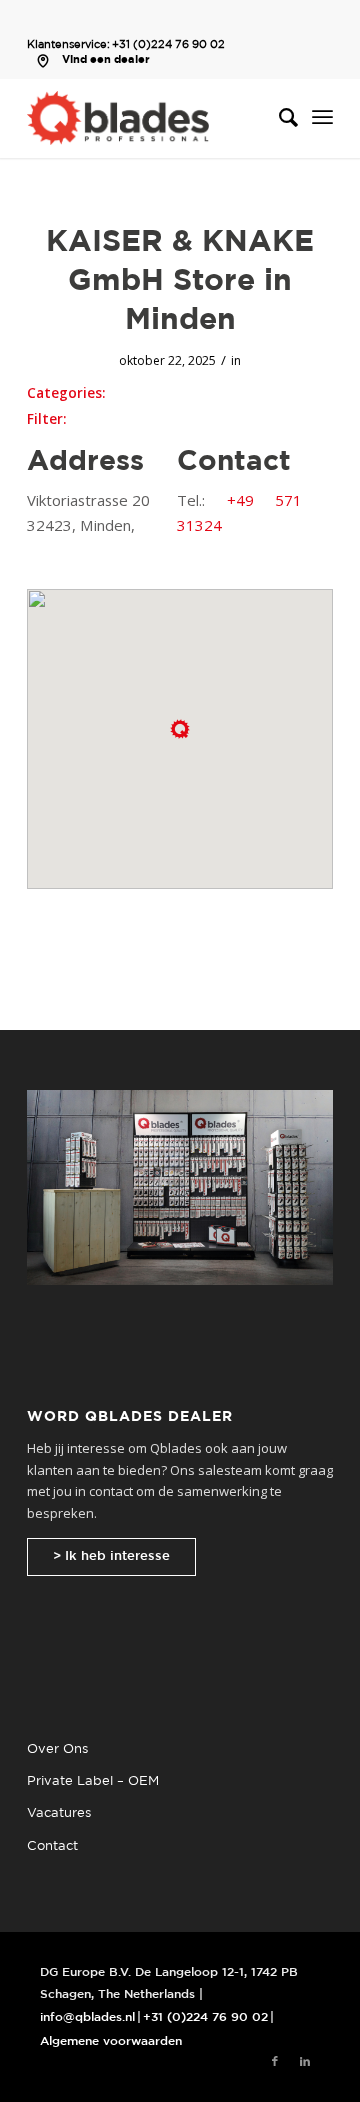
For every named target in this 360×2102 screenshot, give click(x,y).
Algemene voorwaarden (111, 2041)
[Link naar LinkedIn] (305, 2062)
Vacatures (59, 1813)
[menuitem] (278, 118)
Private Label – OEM (93, 1781)
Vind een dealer (106, 60)
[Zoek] (278, 118)
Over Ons (57, 1749)
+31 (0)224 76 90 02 (168, 45)
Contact (52, 1846)
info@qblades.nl (87, 2017)
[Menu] (322, 118)
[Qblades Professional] (149, 118)
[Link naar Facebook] (275, 2062)
